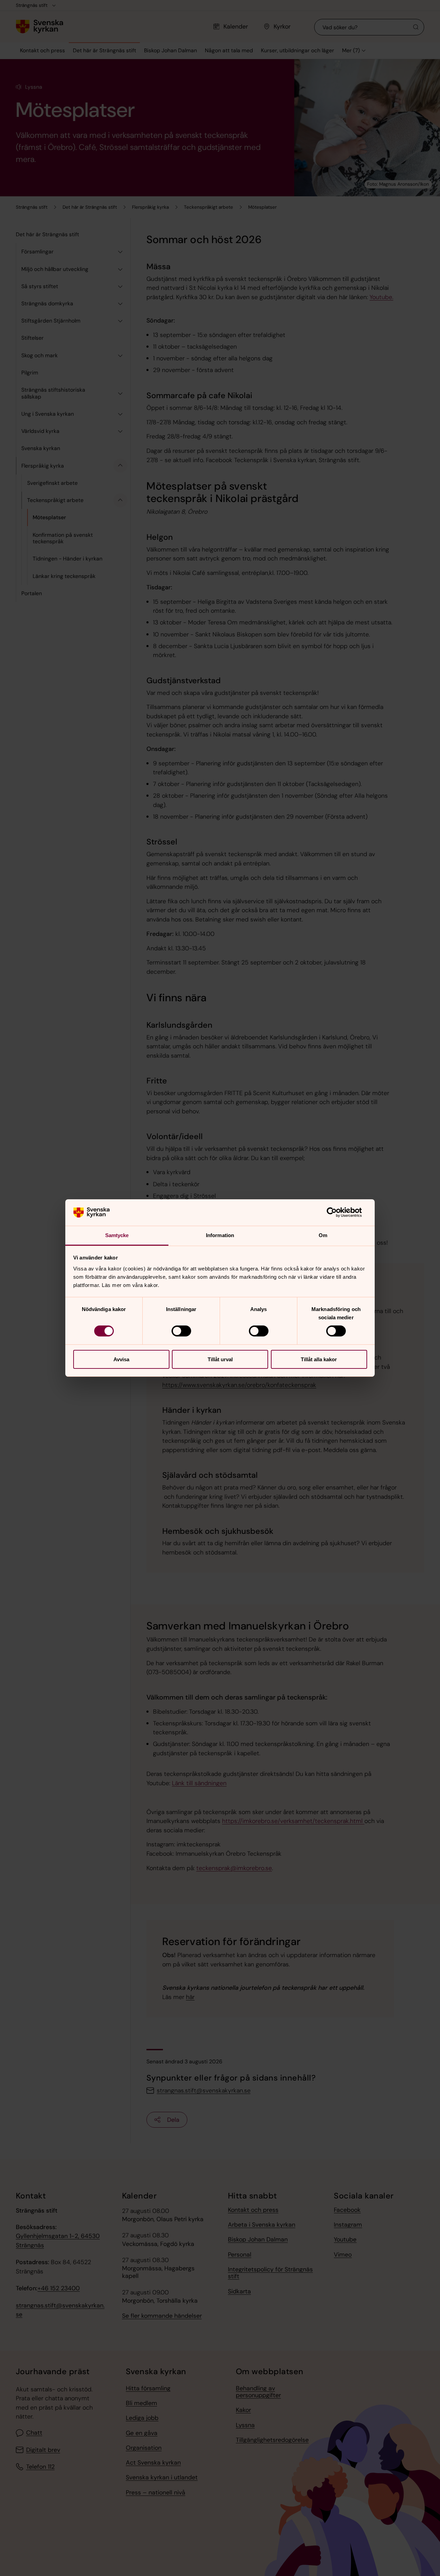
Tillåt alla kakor (319, 1359)
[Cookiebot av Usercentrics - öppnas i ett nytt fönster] (337, 1212)
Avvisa (121, 1359)
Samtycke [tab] (117, 1235)
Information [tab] (220, 1235)
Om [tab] (323, 1235)
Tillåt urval (220, 1359)
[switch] (181, 1331)
